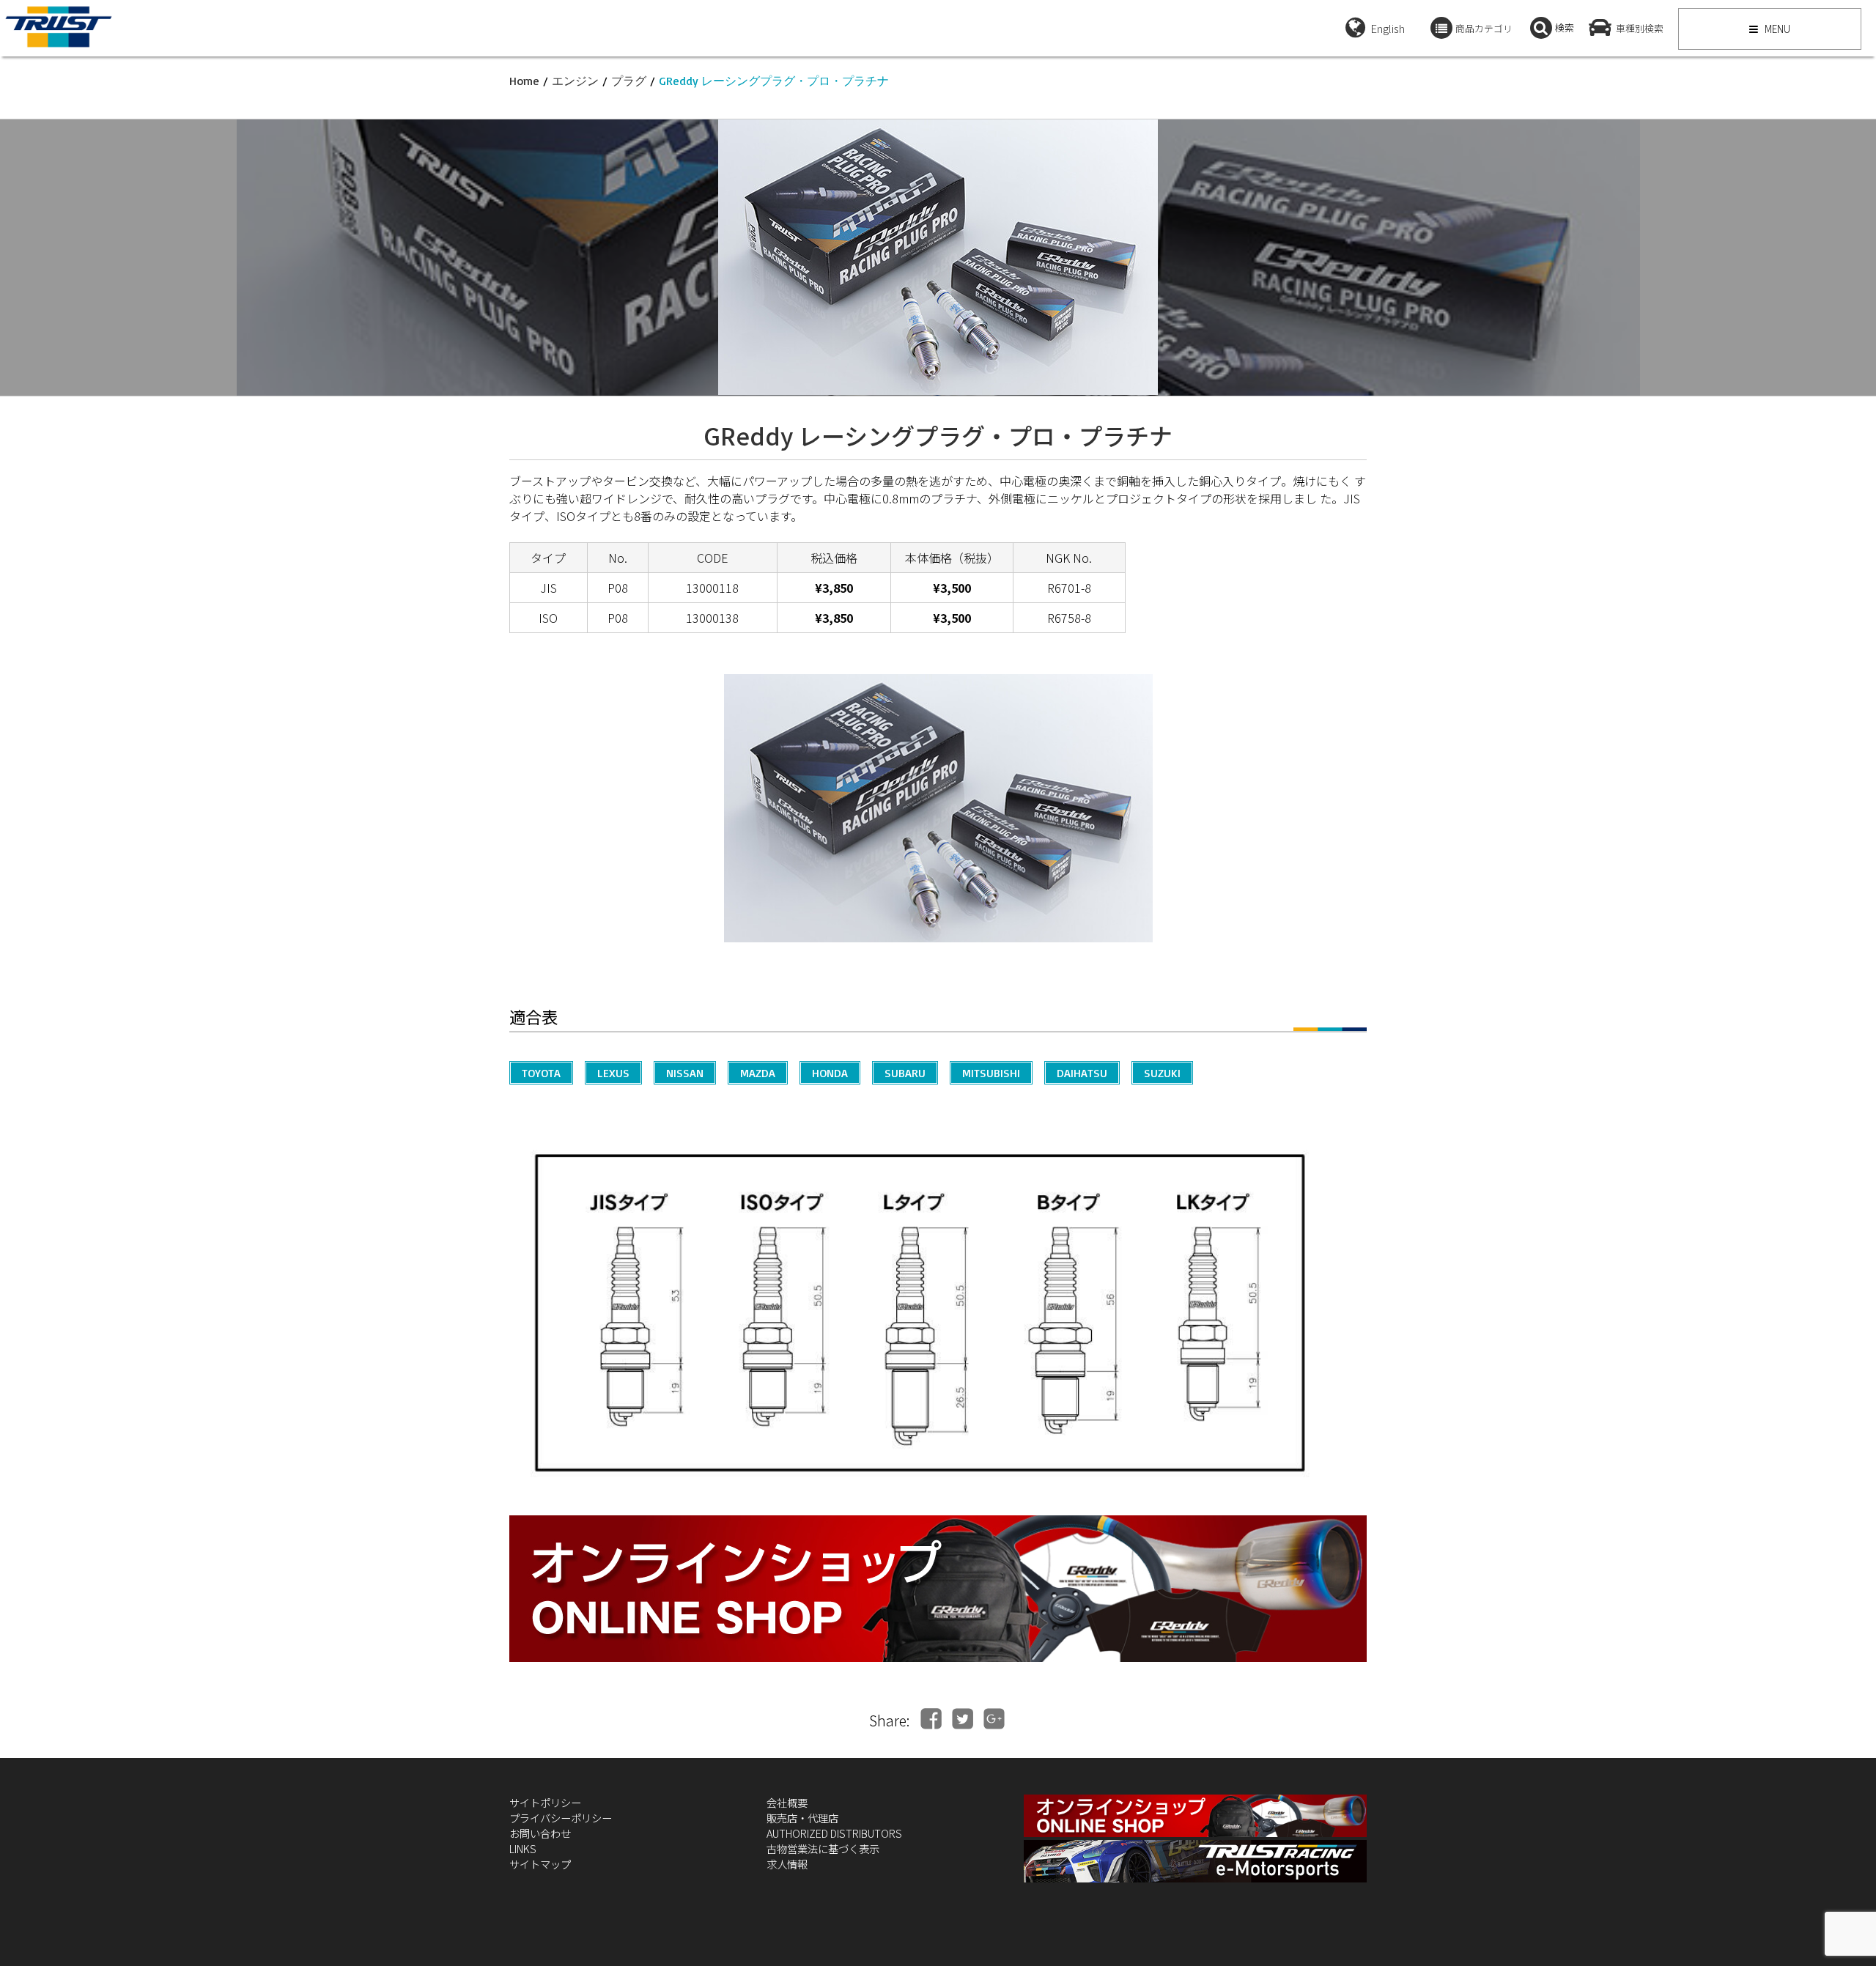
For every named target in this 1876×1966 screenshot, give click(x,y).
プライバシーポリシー (561, 1818)
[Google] (994, 1719)
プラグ (629, 81)
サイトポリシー (545, 1802)
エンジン (575, 81)
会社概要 (787, 1802)
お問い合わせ (540, 1833)
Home (524, 81)
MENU (1776, 29)
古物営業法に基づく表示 (823, 1848)
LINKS (523, 1848)
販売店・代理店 (802, 1818)
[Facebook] (931, 1719)
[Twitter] (963, 1719)
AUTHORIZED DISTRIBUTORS (834, 1833)
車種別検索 (1640, 28)
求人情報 (787, 1864)
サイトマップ (540, 1864)
